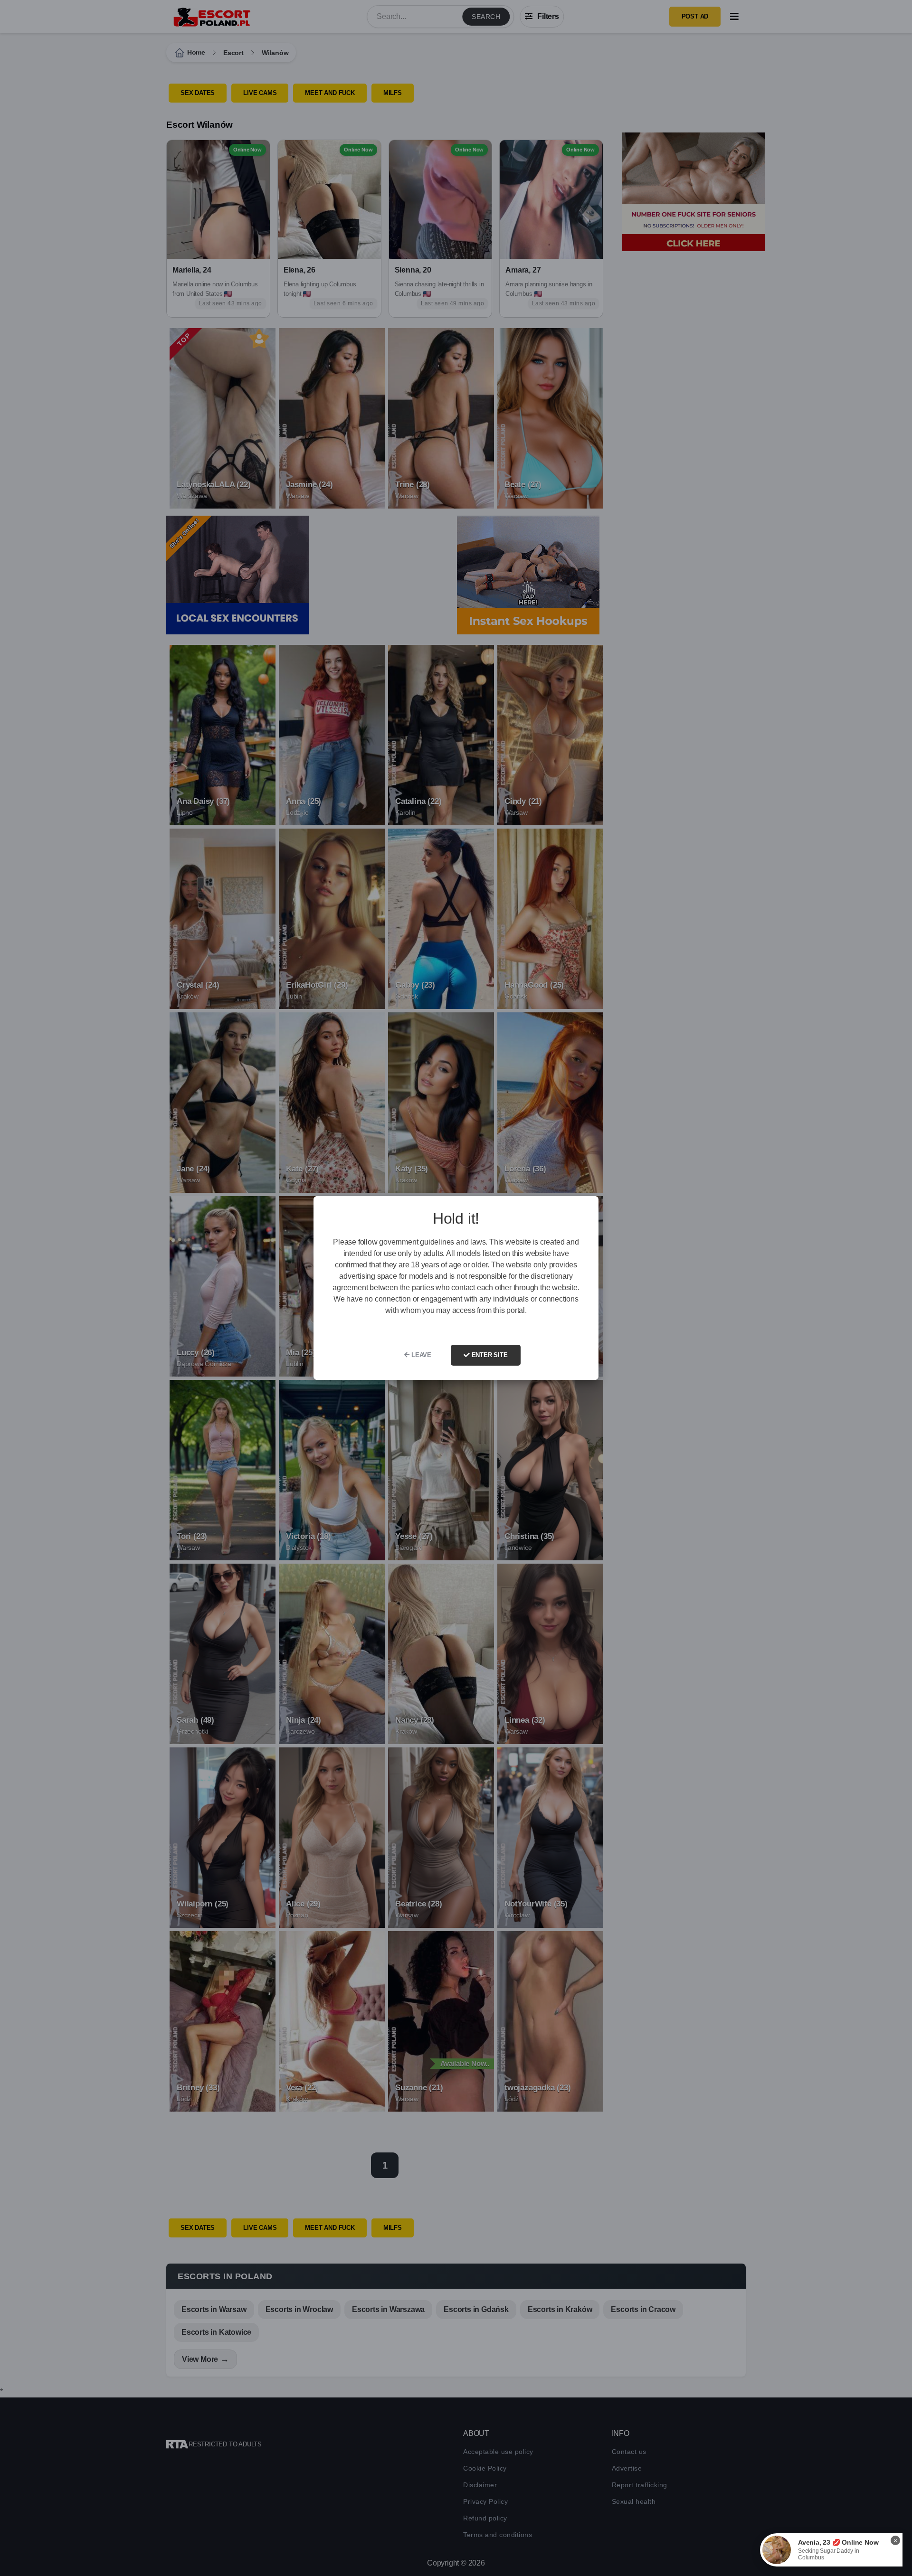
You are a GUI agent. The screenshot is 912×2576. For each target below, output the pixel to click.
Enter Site (489, 1355)
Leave (420, 1355)
